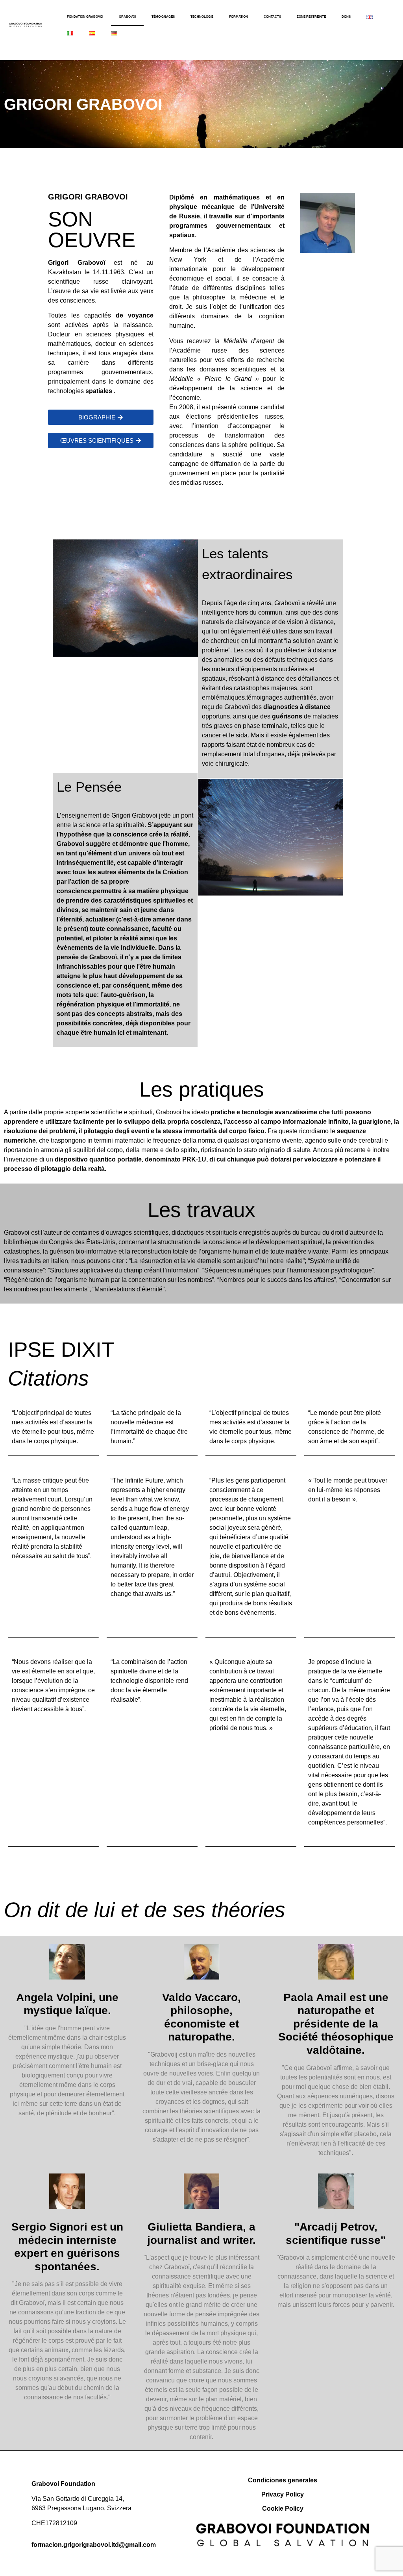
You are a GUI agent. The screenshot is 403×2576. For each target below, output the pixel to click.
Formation (238, 17)
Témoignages (163, 17)
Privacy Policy (283, 2494)
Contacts (272, 17)
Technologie (202, 17)
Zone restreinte (311, 17)
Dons (346, 17)
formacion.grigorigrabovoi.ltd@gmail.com (94, 2545)
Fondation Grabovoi (85, 17)
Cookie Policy (283, 2509)
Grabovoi (127, 17)
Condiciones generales (283, 2480)
